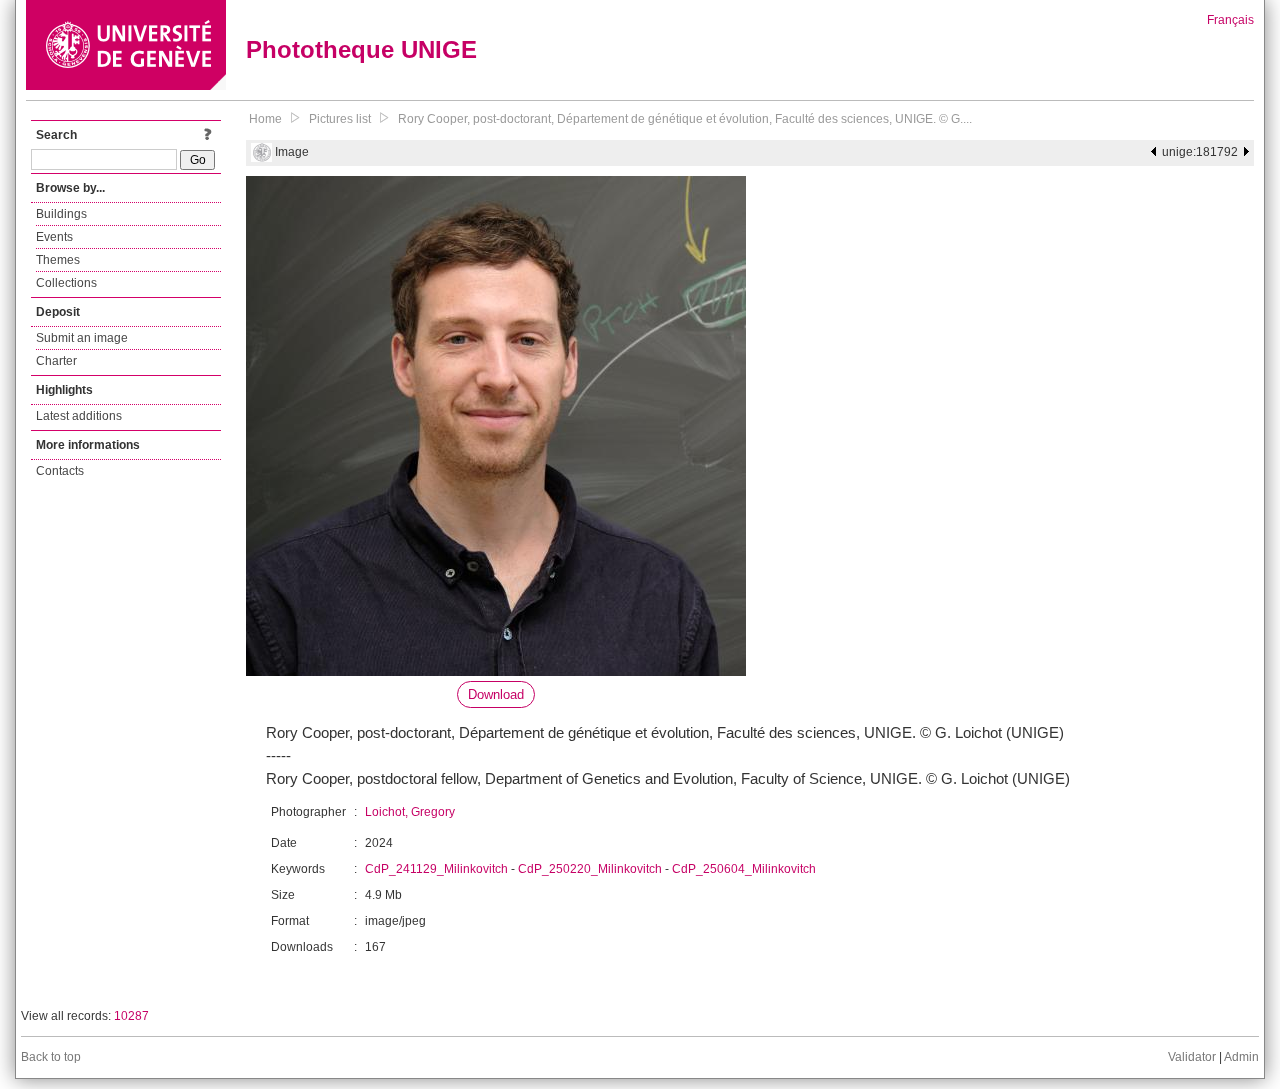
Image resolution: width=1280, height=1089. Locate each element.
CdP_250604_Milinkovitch (744, 869)
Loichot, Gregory (410, 812)
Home (265, 119)
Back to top (51, 1057)
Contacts (60, 471)
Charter (56, 361)
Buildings (61, 214)
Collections (66, 283)
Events (54, 237)
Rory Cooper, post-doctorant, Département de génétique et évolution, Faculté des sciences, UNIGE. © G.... (685, 119)
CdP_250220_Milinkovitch (590, 869)
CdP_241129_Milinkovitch (436, 869)
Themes (58, 260)
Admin (1241, 1057)
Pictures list (340, 119)
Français (1230, 20)
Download (496, 694)
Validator (1192, 1057)
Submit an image (82, 338)
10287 (131, 1016)
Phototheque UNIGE (361, 49)
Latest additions (79, 416)
